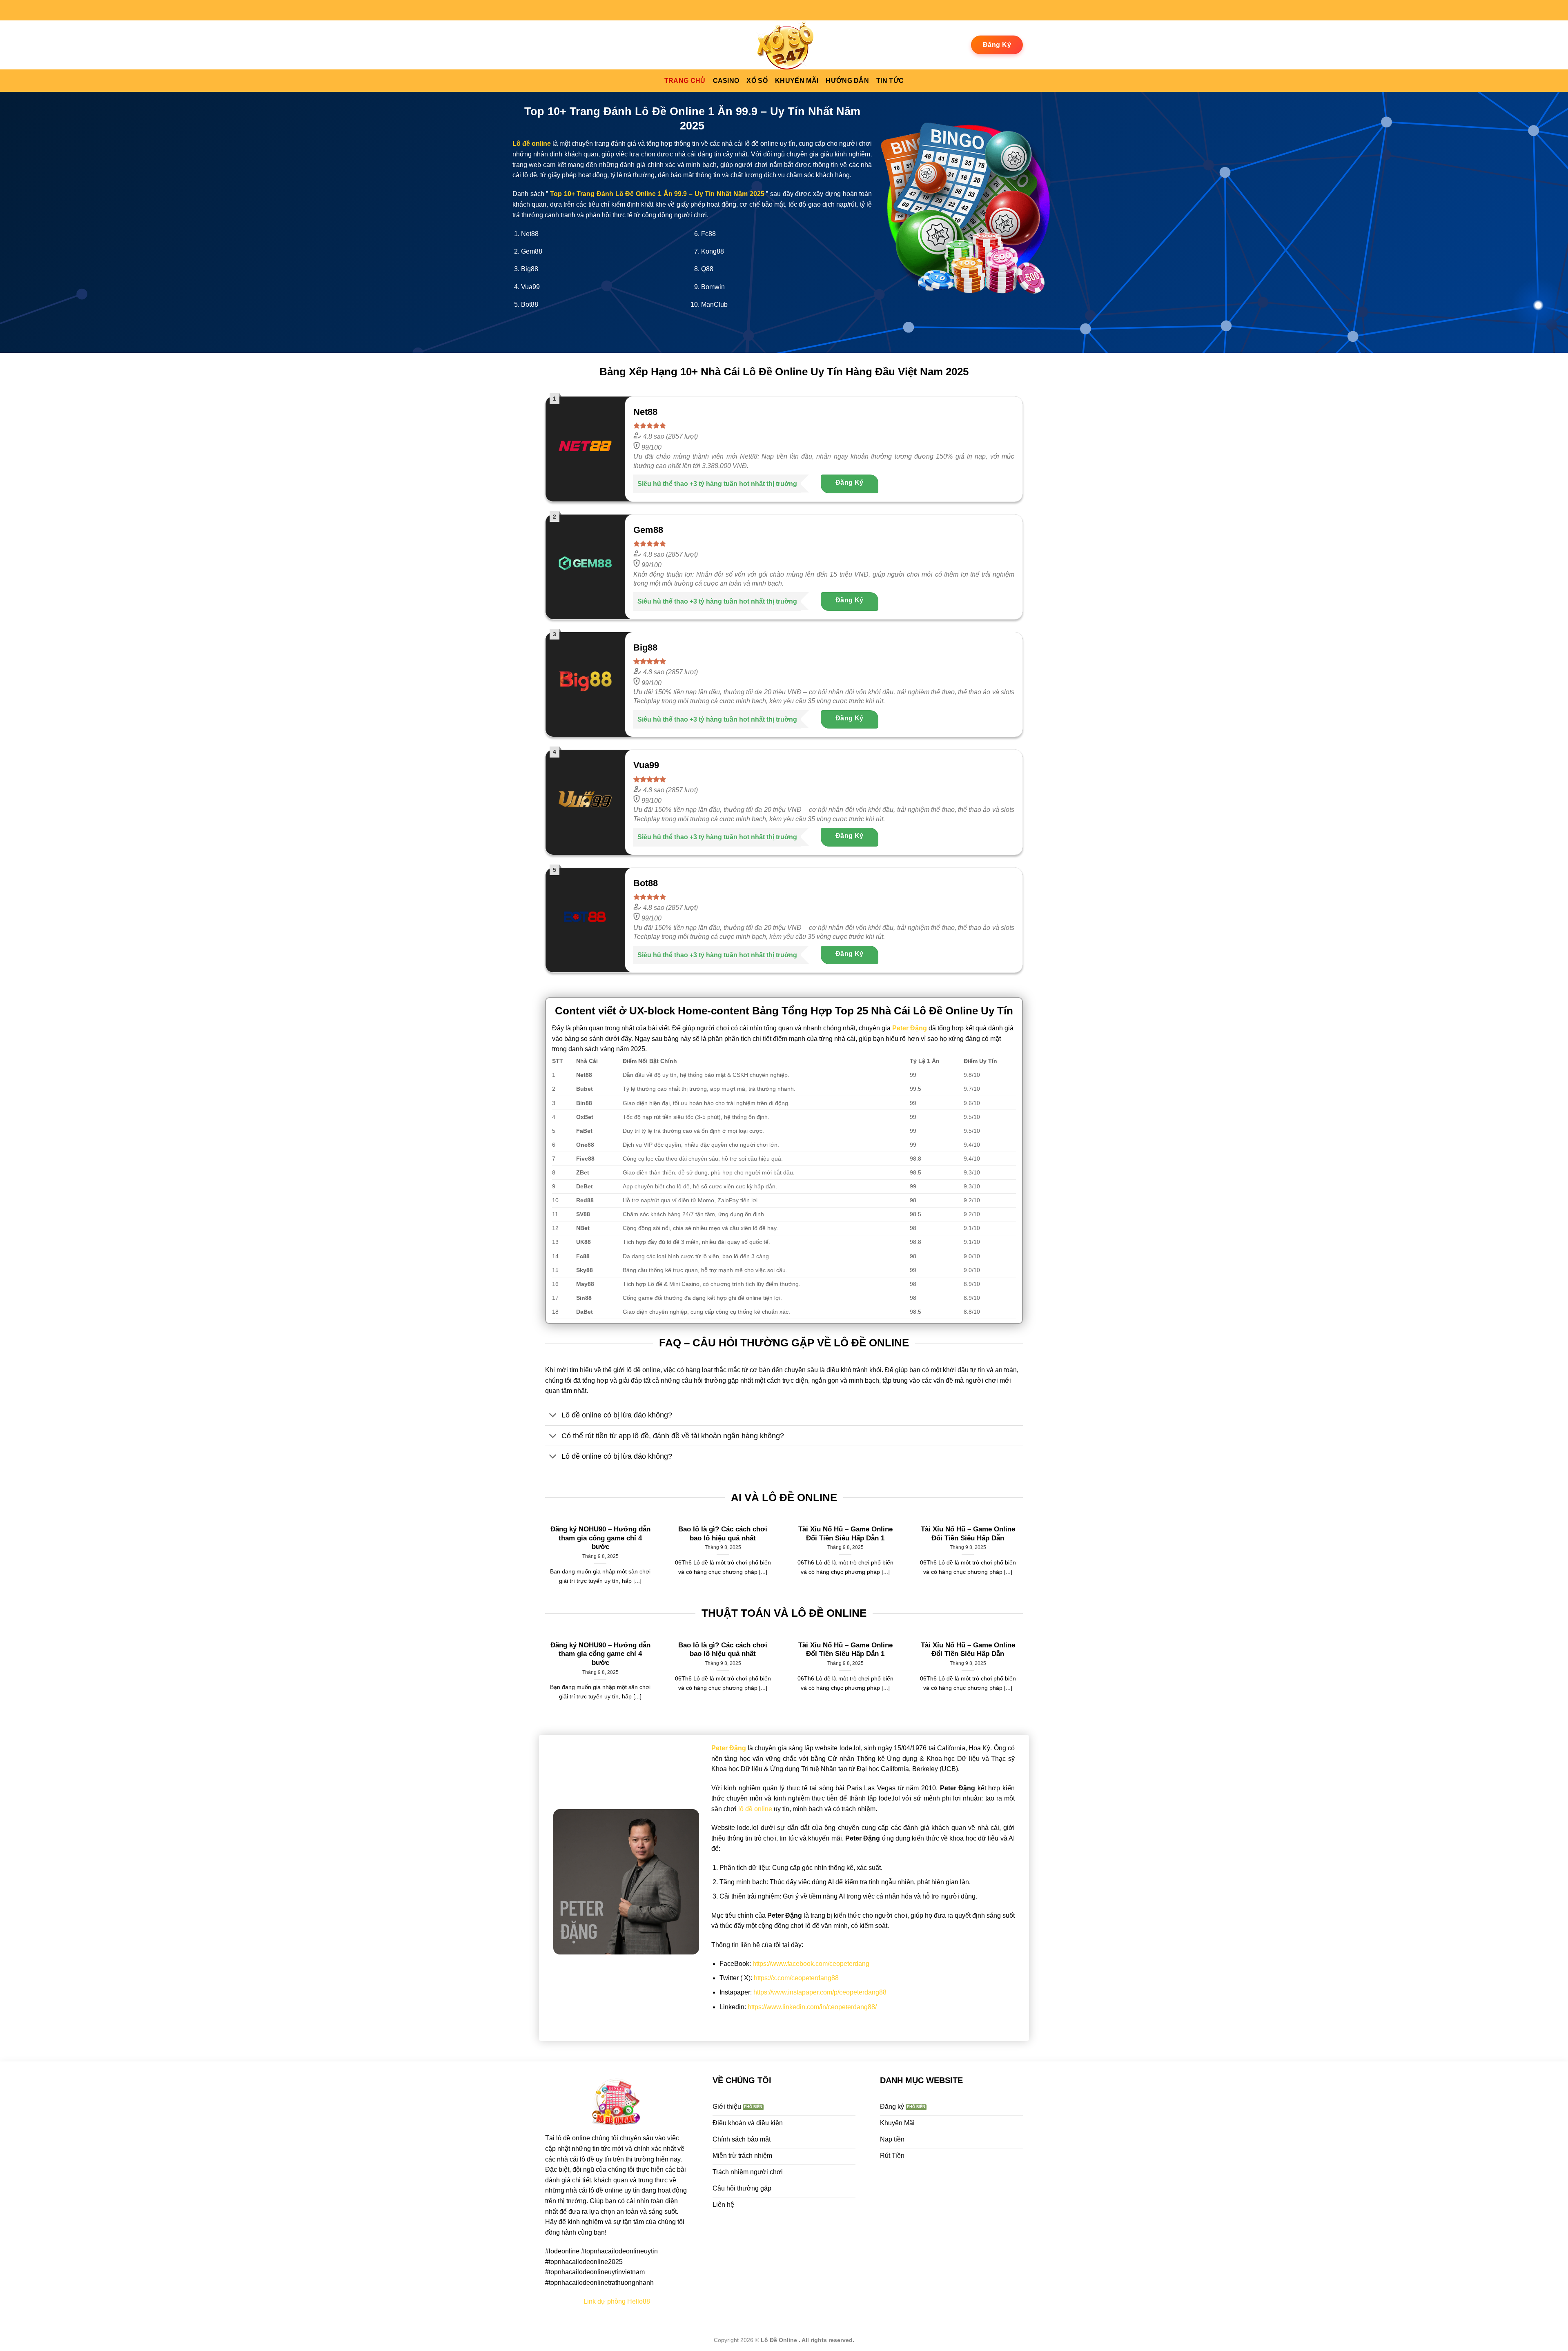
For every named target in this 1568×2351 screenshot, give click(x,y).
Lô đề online (532, 144)
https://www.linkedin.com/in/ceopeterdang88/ (812, 2007)
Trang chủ (685, 81)
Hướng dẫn (847, 81)
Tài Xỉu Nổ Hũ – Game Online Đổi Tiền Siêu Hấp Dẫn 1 (845, 1534)
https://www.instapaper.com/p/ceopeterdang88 (820, 1992)
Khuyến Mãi (797, 81)
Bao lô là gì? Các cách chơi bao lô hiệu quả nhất (723, 1534)
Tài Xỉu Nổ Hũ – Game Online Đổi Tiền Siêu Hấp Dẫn (968, 1534)
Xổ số (757, 81)
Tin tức (890, 81)
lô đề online (755, 1809)
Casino (726, 81)
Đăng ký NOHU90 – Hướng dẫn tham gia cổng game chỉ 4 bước (600, 1538)
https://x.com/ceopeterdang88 (796, 1978)
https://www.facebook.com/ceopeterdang (811, 1964)
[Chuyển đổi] (553, 1416)
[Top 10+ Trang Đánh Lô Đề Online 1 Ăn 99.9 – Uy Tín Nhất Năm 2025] (784, 45)
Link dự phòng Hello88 (617, 2301)
